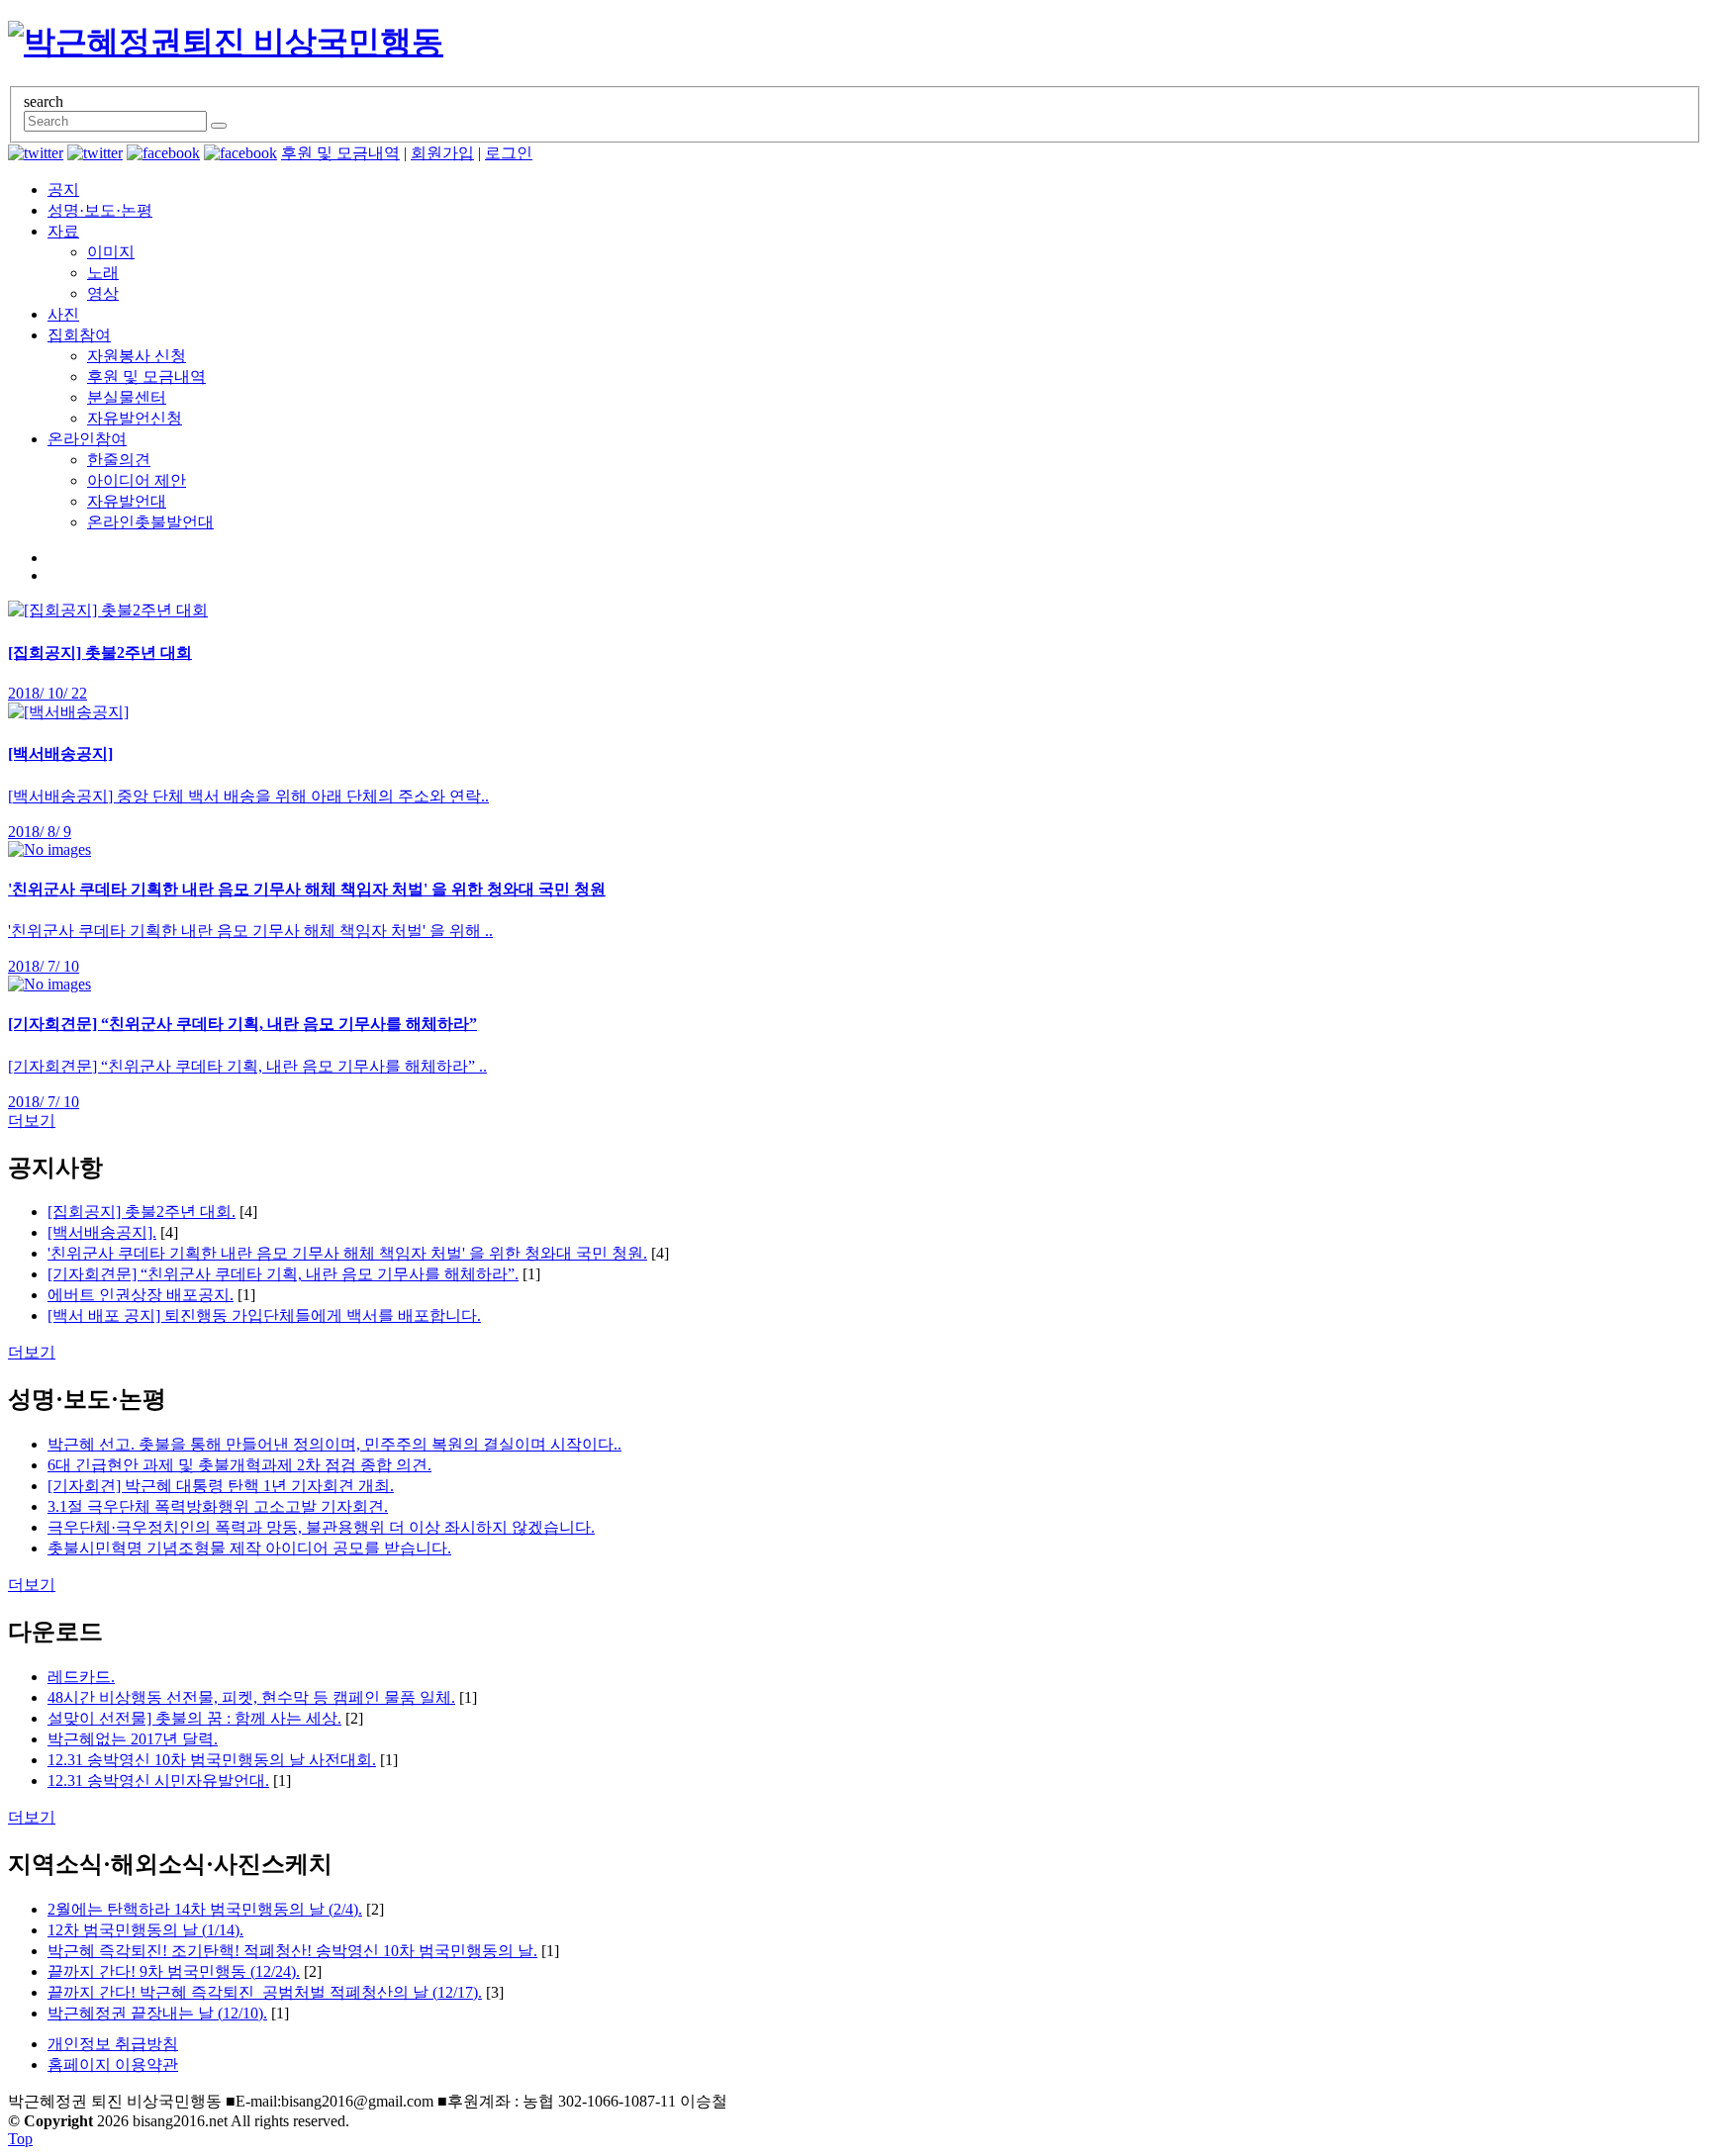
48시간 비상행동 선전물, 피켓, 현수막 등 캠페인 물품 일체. (251, 1697)
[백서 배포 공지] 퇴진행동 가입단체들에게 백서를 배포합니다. (264, 1315)
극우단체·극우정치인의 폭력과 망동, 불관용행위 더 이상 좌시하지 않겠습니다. (321, 1527)
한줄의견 (119, 460)
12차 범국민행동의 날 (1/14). (145, 1930)
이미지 (111, 252)
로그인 (509, 153)
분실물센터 (127, 397)
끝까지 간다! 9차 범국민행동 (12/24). (174, 1971)
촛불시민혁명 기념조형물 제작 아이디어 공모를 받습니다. (249, 1548)
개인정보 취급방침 (113, 2044)
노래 (103, 273)
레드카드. (81, 1677)
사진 (63, 314)
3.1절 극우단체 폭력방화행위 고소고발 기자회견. (218, 1506)
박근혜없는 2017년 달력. (133, 1739)
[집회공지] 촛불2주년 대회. (142, 1212)
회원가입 (442, 153)
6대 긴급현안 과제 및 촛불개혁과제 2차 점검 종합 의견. (239, 1465)
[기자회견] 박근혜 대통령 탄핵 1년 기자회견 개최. (221, 1486)
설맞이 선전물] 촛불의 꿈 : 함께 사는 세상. (194, 1718)
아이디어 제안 (137, 480)
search (44, 101)
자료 (63, 231)
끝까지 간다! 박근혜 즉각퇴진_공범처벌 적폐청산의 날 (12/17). (265, 1992)
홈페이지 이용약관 (113, 2064)
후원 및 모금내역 (340, 153)
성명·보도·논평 (100, 210)
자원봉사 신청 (137, 356)
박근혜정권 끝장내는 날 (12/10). (157, 2013)
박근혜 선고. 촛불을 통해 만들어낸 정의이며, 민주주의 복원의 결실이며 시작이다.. (334, 1444)
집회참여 (79, 335)
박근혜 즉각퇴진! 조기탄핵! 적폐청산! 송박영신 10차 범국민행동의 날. (292, 1951)
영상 (103, 293)
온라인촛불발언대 (150, 522)
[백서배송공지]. (102, 1232)
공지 (63, 189)
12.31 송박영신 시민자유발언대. (158, 1781)
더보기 (32, 1121)
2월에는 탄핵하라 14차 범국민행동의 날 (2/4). (205, 1909)
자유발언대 (127, 501)
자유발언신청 (135, 418)
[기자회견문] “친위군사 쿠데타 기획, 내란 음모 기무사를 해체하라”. (283, 1274)
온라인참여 (87, 439)
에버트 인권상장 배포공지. (141, 1295)
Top (20, 2139)
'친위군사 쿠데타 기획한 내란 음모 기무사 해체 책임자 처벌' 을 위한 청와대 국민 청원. (347, 1253)
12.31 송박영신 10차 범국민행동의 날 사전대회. (212, 1760)
